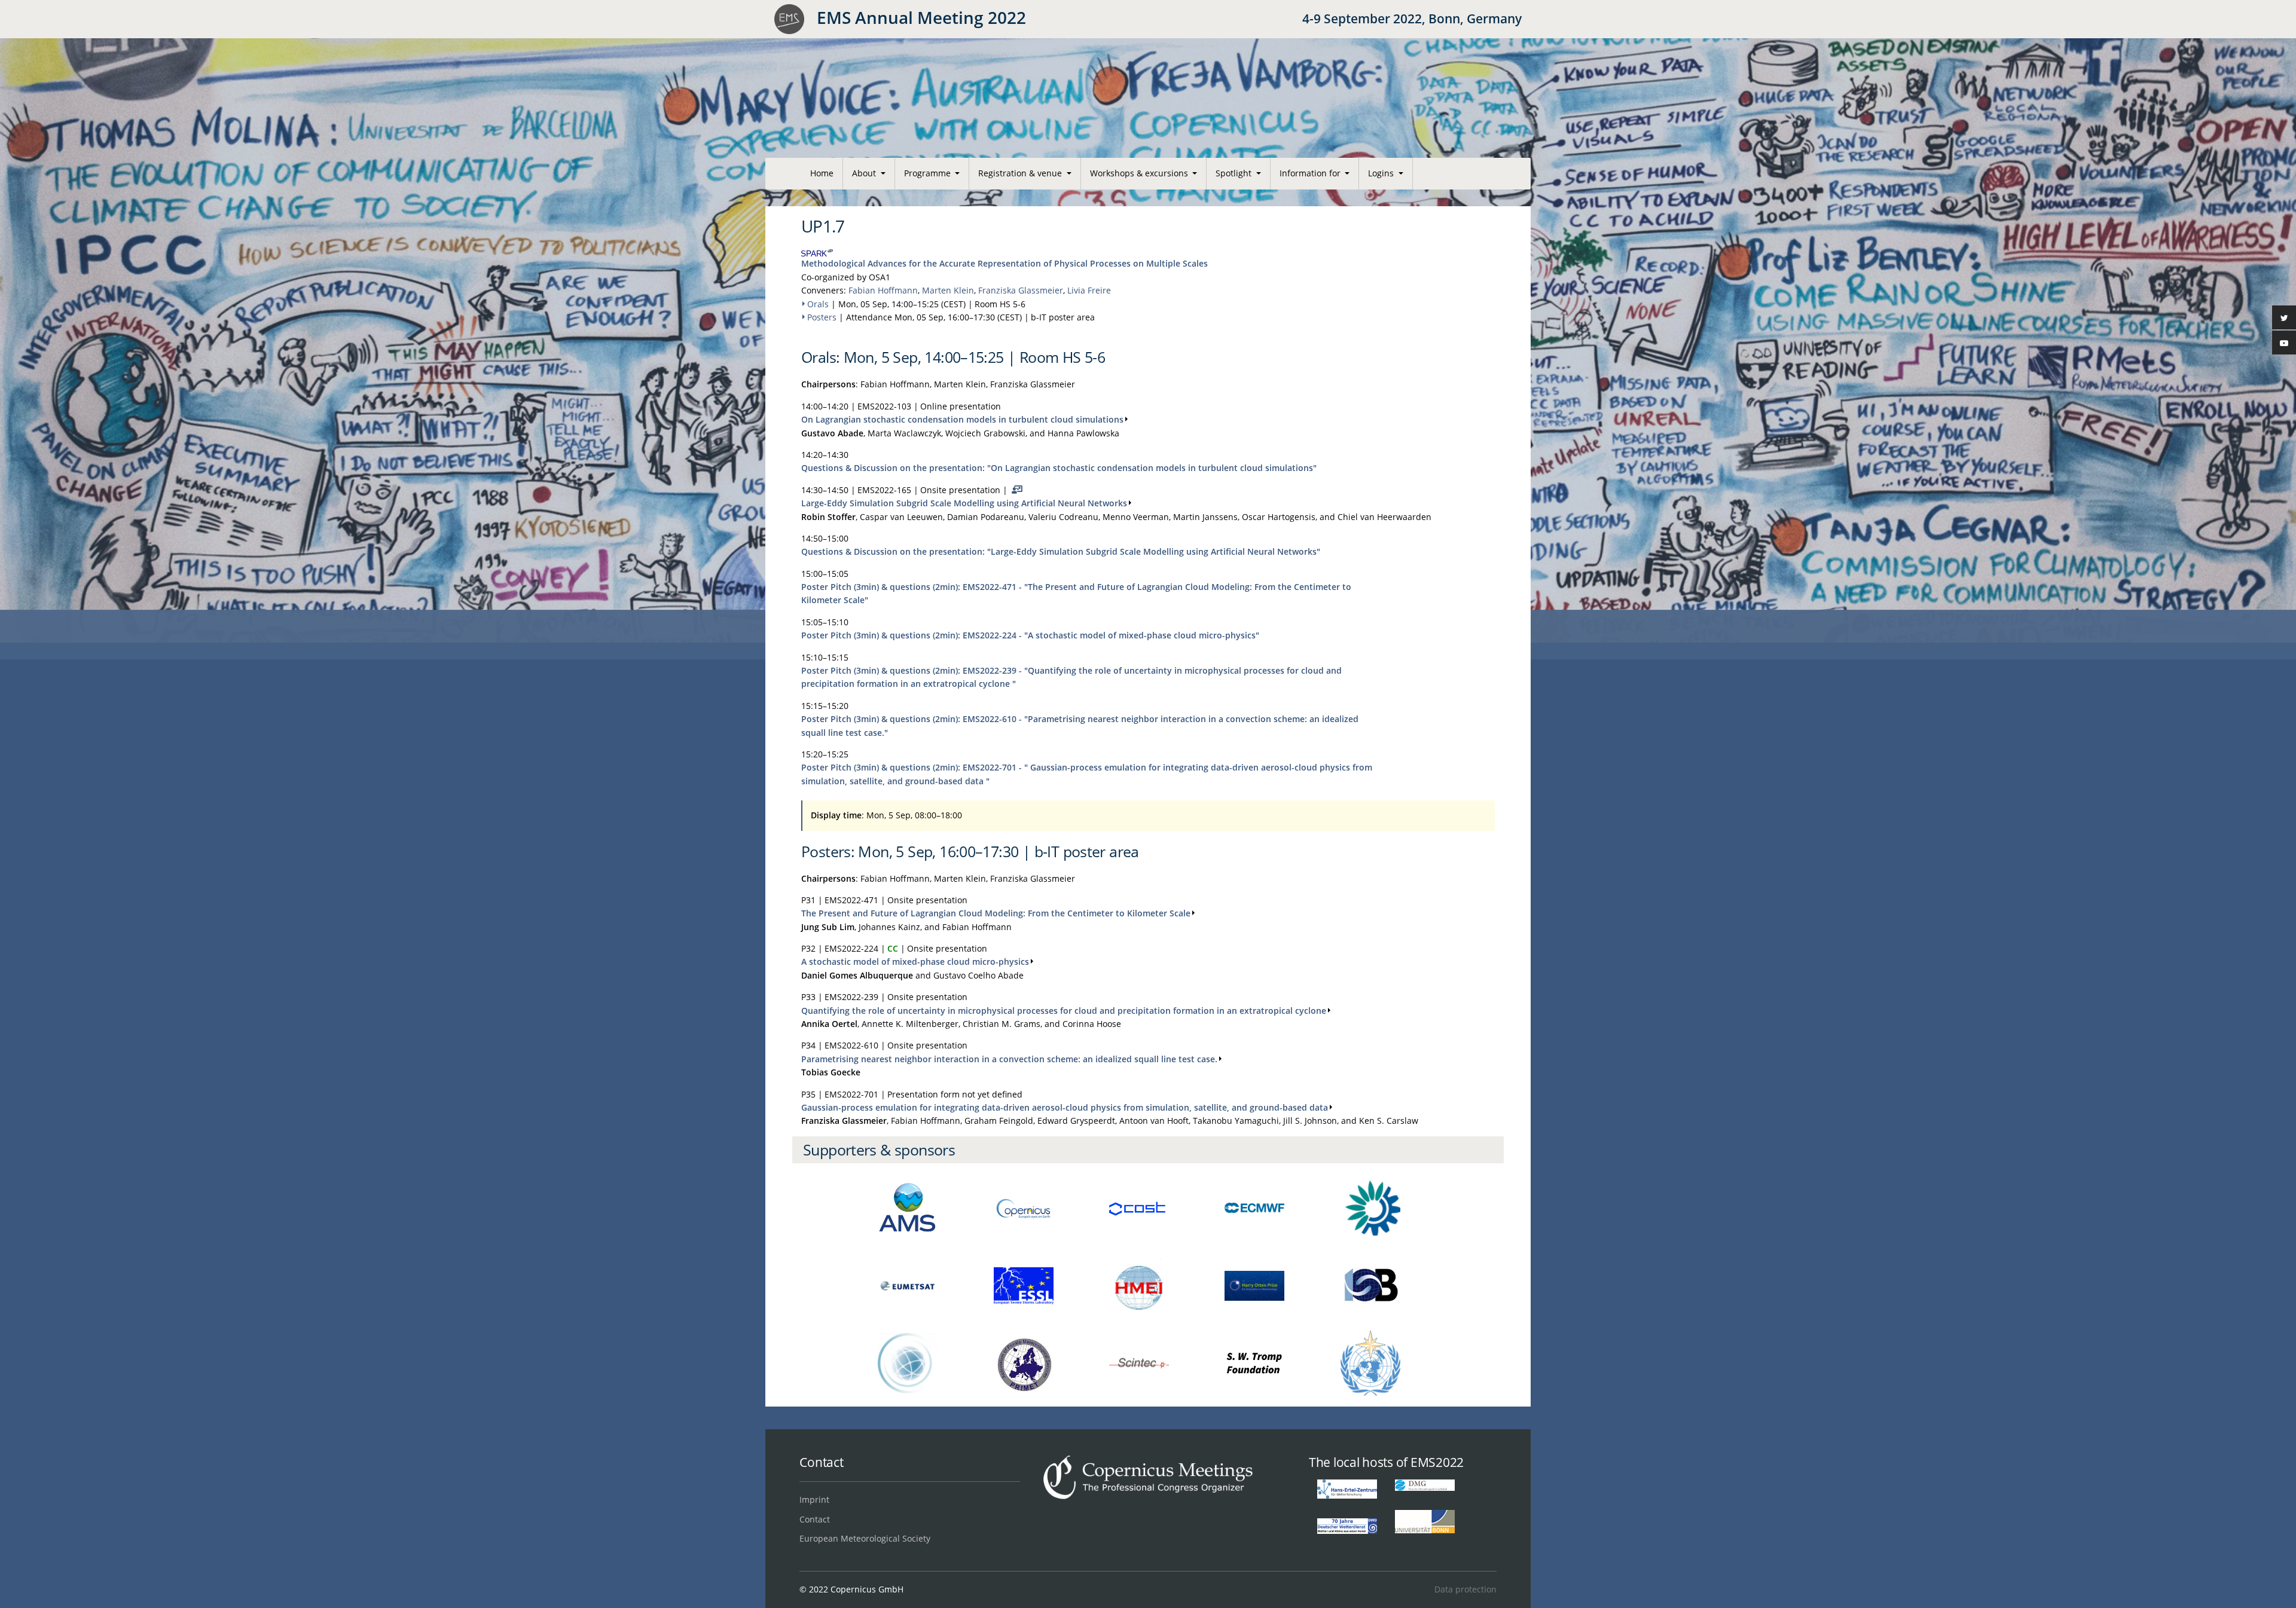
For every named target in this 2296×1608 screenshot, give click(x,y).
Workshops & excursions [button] (1140, 173)
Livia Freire (1089, 290)
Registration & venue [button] (1021, 173)
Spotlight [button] (1235, 173)
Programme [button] (929, 173)
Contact (815, 1519)
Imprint (814, 1500)
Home (822, 173)
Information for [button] (1311, 173)
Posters (822, 317)
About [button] (865, 173)
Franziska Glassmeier (1021, 290)
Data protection (1465, 1589)
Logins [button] (1382, 173)
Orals (818, 304)
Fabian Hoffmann (883, 290)
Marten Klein (948, 290)
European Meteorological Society (865, 1538)
